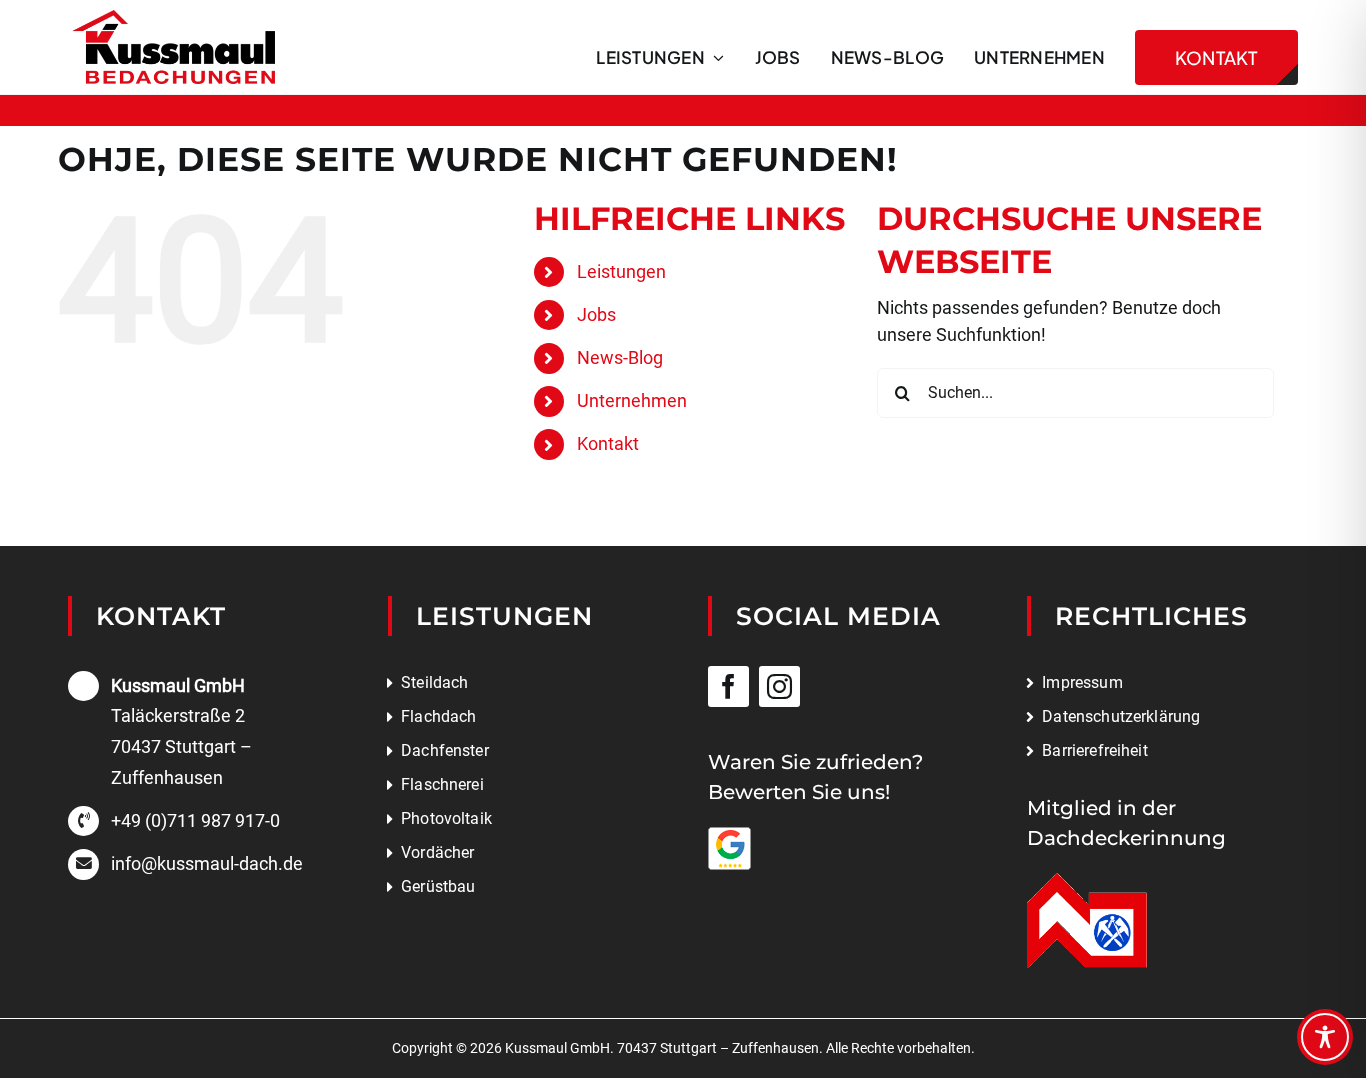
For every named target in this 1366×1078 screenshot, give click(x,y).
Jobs (596, 314)
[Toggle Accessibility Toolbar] (1325, 1037)
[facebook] (728, 686)
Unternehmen (632, 400)
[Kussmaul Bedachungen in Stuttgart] (173, 18)
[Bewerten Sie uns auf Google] (730, 835)
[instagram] (779, 686)
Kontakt (608, 443)
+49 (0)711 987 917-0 (195, 820)
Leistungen (621, 271)
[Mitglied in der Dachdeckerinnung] (1087, 881)
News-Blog (620, 357)
